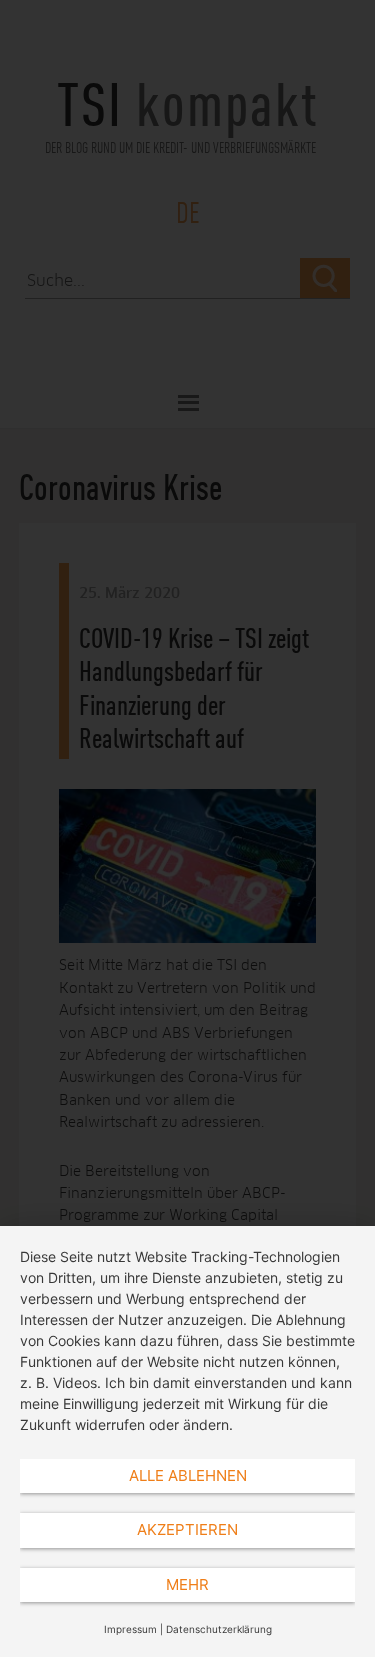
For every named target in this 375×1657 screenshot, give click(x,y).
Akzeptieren (187, 1529)
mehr (187, 1584)
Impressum (130, 1629)
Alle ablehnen (188, 1475)
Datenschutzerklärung (219, 1629)
